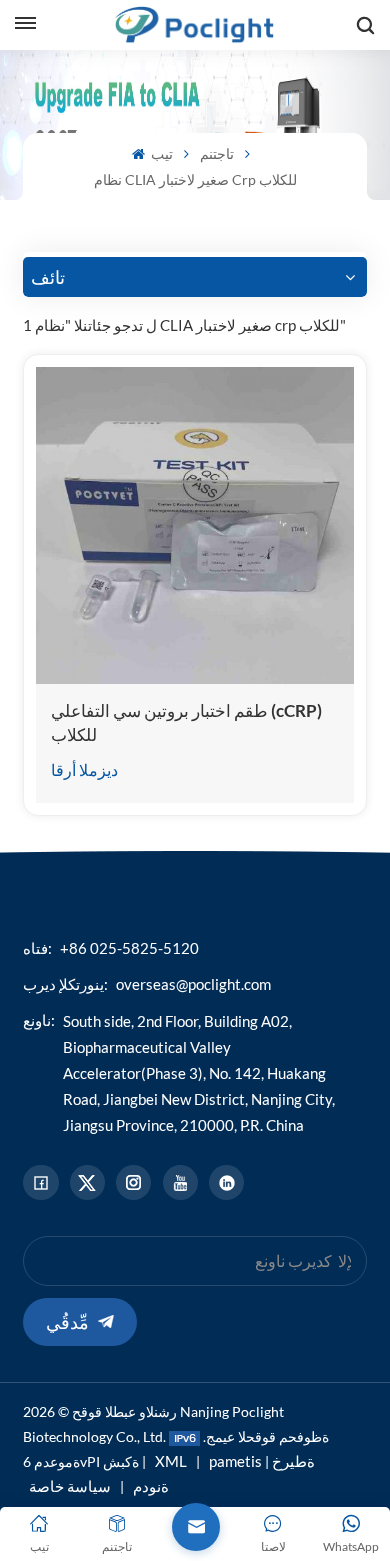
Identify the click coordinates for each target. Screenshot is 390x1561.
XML (171, 1461)
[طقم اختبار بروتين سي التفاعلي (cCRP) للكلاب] (194, 525)
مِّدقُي (67, 1322)
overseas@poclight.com (193, 984)
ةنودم (151, 1486)
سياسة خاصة (70, 1486)
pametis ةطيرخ (262, 1461)
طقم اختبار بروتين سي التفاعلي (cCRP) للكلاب (186, 722)
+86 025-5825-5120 (129, 948)
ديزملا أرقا (84, 769)
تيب (160, 153)
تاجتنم (217, 153)
